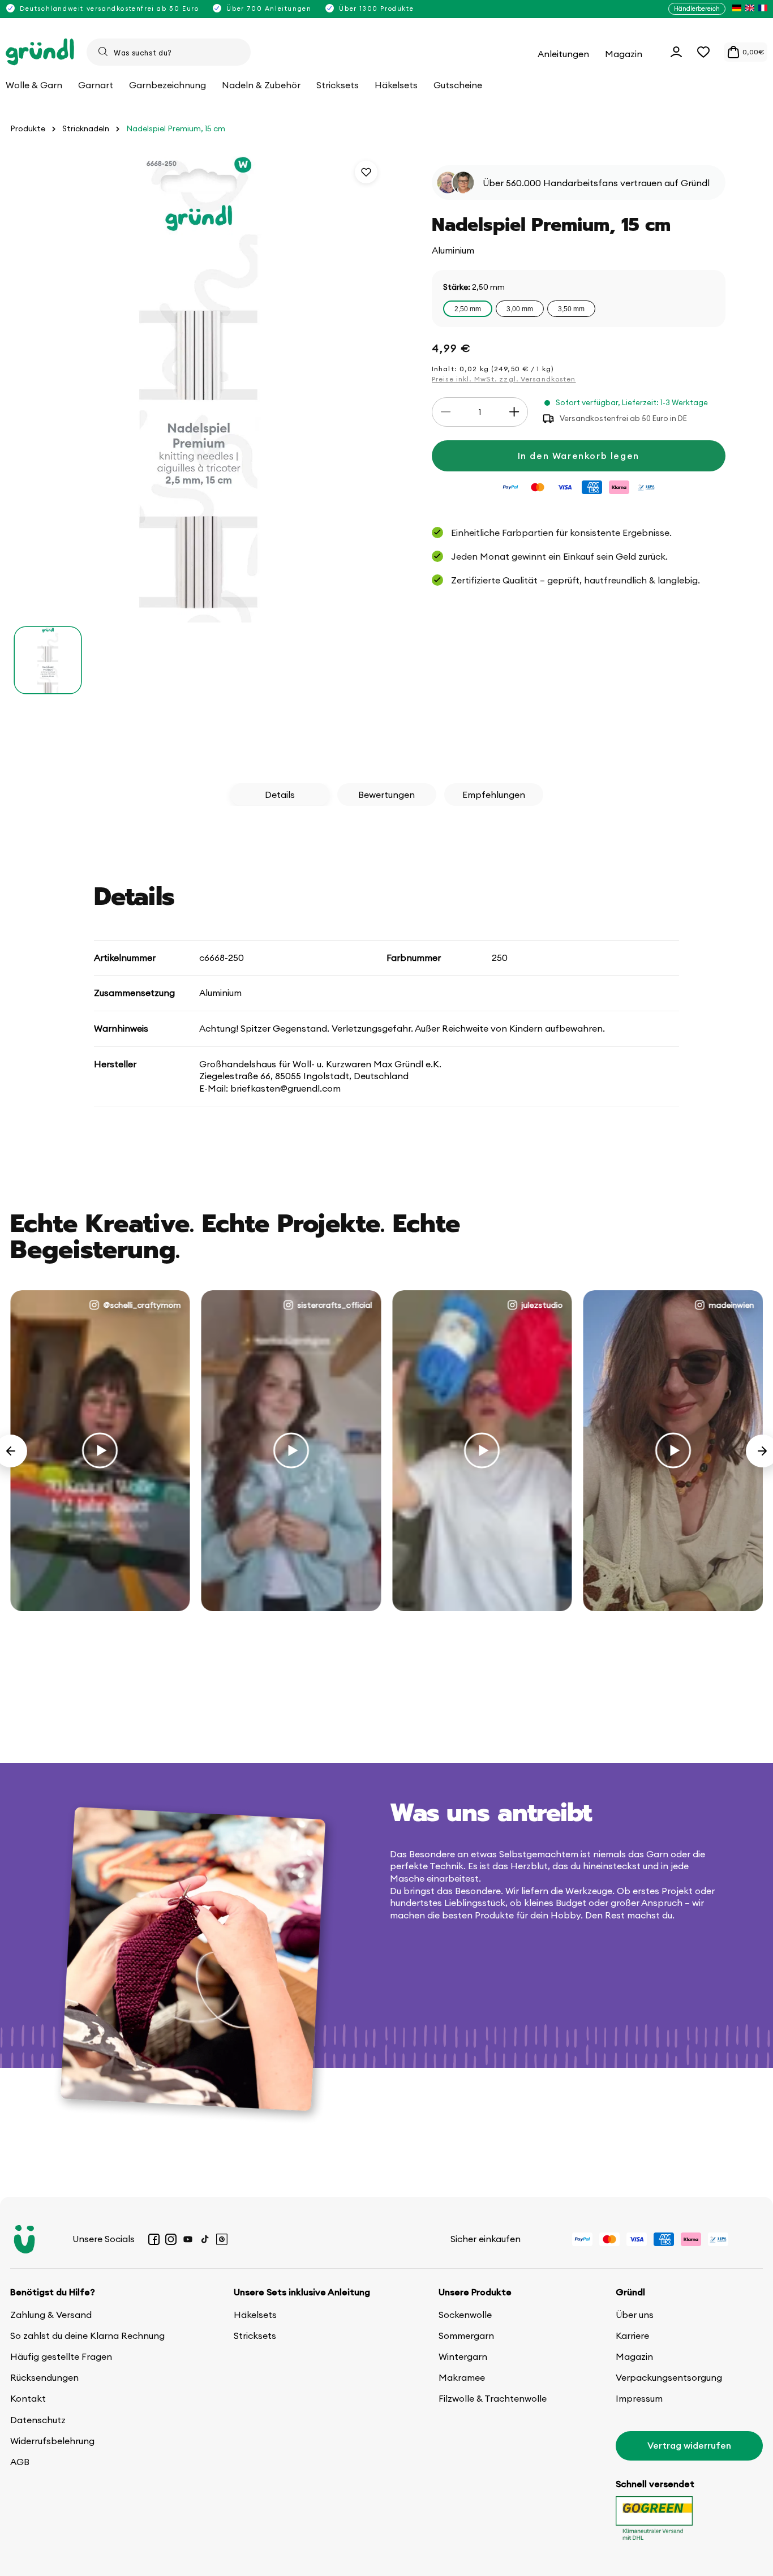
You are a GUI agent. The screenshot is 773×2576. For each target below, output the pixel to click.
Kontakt (28, 2398)
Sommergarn (466, 2335)
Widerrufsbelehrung (52, 2441)
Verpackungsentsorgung (669, 2377)
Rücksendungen (44, 2377)
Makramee (462, 2377)
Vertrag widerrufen (689, 2445)
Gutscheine (458, 85)
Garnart (96, 85)
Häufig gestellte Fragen (61, 2356)
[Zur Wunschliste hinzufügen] (366, 172)
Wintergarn (463, 2356)
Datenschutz (38, 2420)
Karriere (632, 2335)
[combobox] (169, 52)
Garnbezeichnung (168, 85)
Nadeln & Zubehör (261, 85)
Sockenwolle (465, 2315)
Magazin (634, 2356)
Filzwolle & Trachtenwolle (493, 2398)
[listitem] (737, 9)
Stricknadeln (86, 129)
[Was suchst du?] (103, 51)
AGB (20, 2462)
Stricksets (255, 2335)
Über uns (635, 2315)
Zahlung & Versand (51, 2315)
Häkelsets (255, 2315)
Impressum (639, 2398)
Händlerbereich (697, 8)
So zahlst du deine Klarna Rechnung (87, 2335)
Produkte (28, 129)
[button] (703, 52)
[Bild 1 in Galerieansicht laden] (48, 660)
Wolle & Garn (34, 85)
